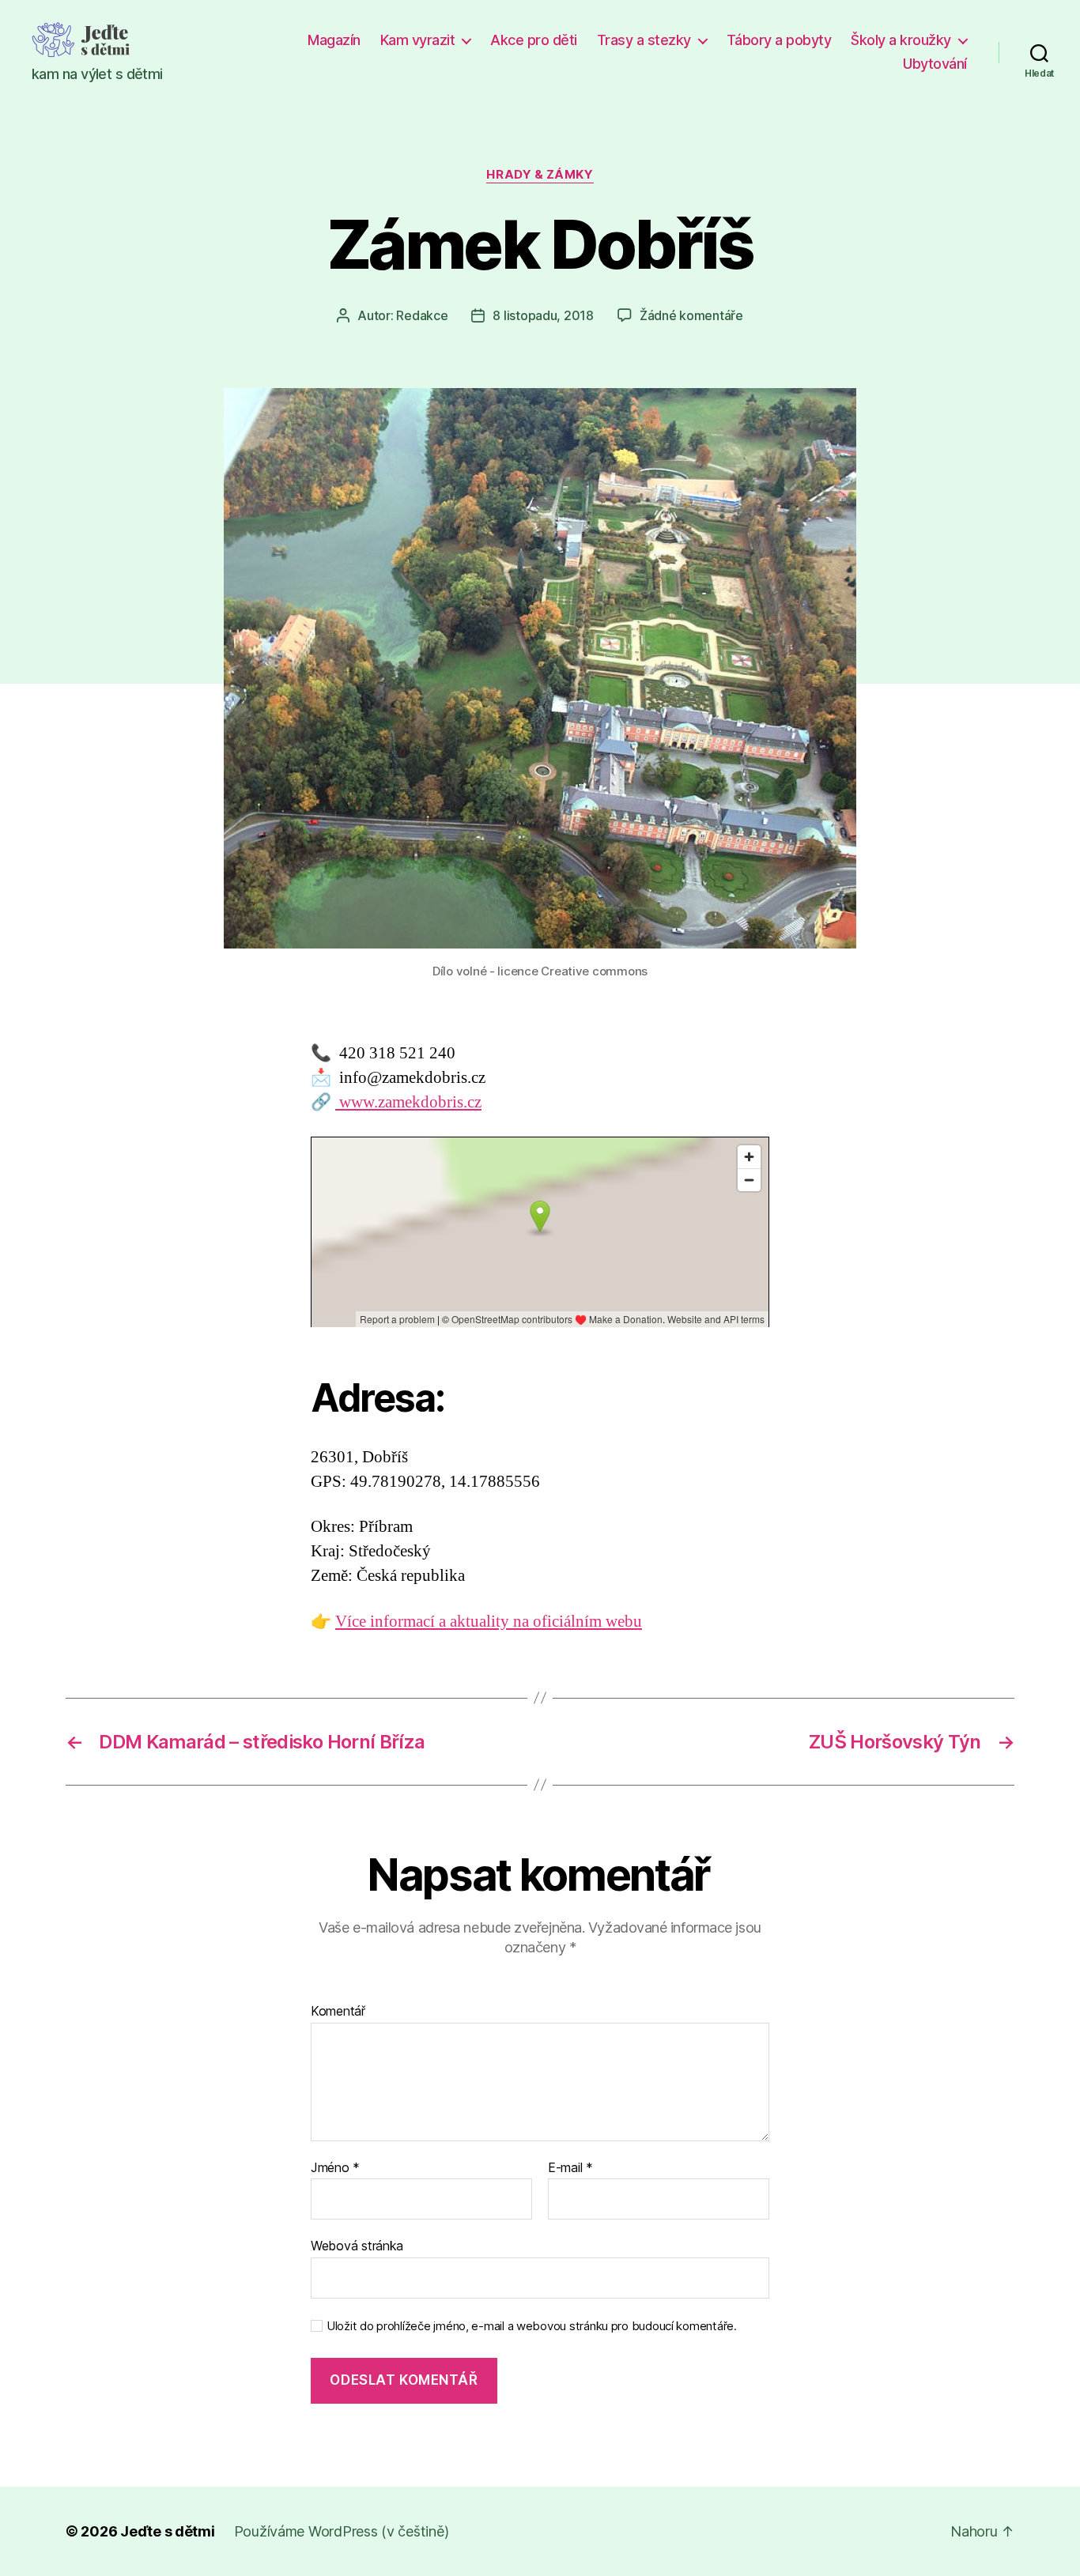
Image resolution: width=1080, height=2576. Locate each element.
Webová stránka (357, 2246)
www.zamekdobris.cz (408, 1102)
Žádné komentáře (691, 315)
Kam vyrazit (418, 40)
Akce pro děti (534, 40)
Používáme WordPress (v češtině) (342, 2531)
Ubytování (935, 64)
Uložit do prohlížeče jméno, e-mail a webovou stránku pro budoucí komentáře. (532, 2326)
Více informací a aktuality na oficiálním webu (489, 1622)
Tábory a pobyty (779, 40)
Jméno (335, 2168)
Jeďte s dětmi (168, 2531)
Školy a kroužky (901, 40)
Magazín (334, 40)
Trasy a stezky (644, 40)
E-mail (570, 2168)
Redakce (422, 315)
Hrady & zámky (540, 175)
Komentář (338, 2012)
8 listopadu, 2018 (543, 315)
